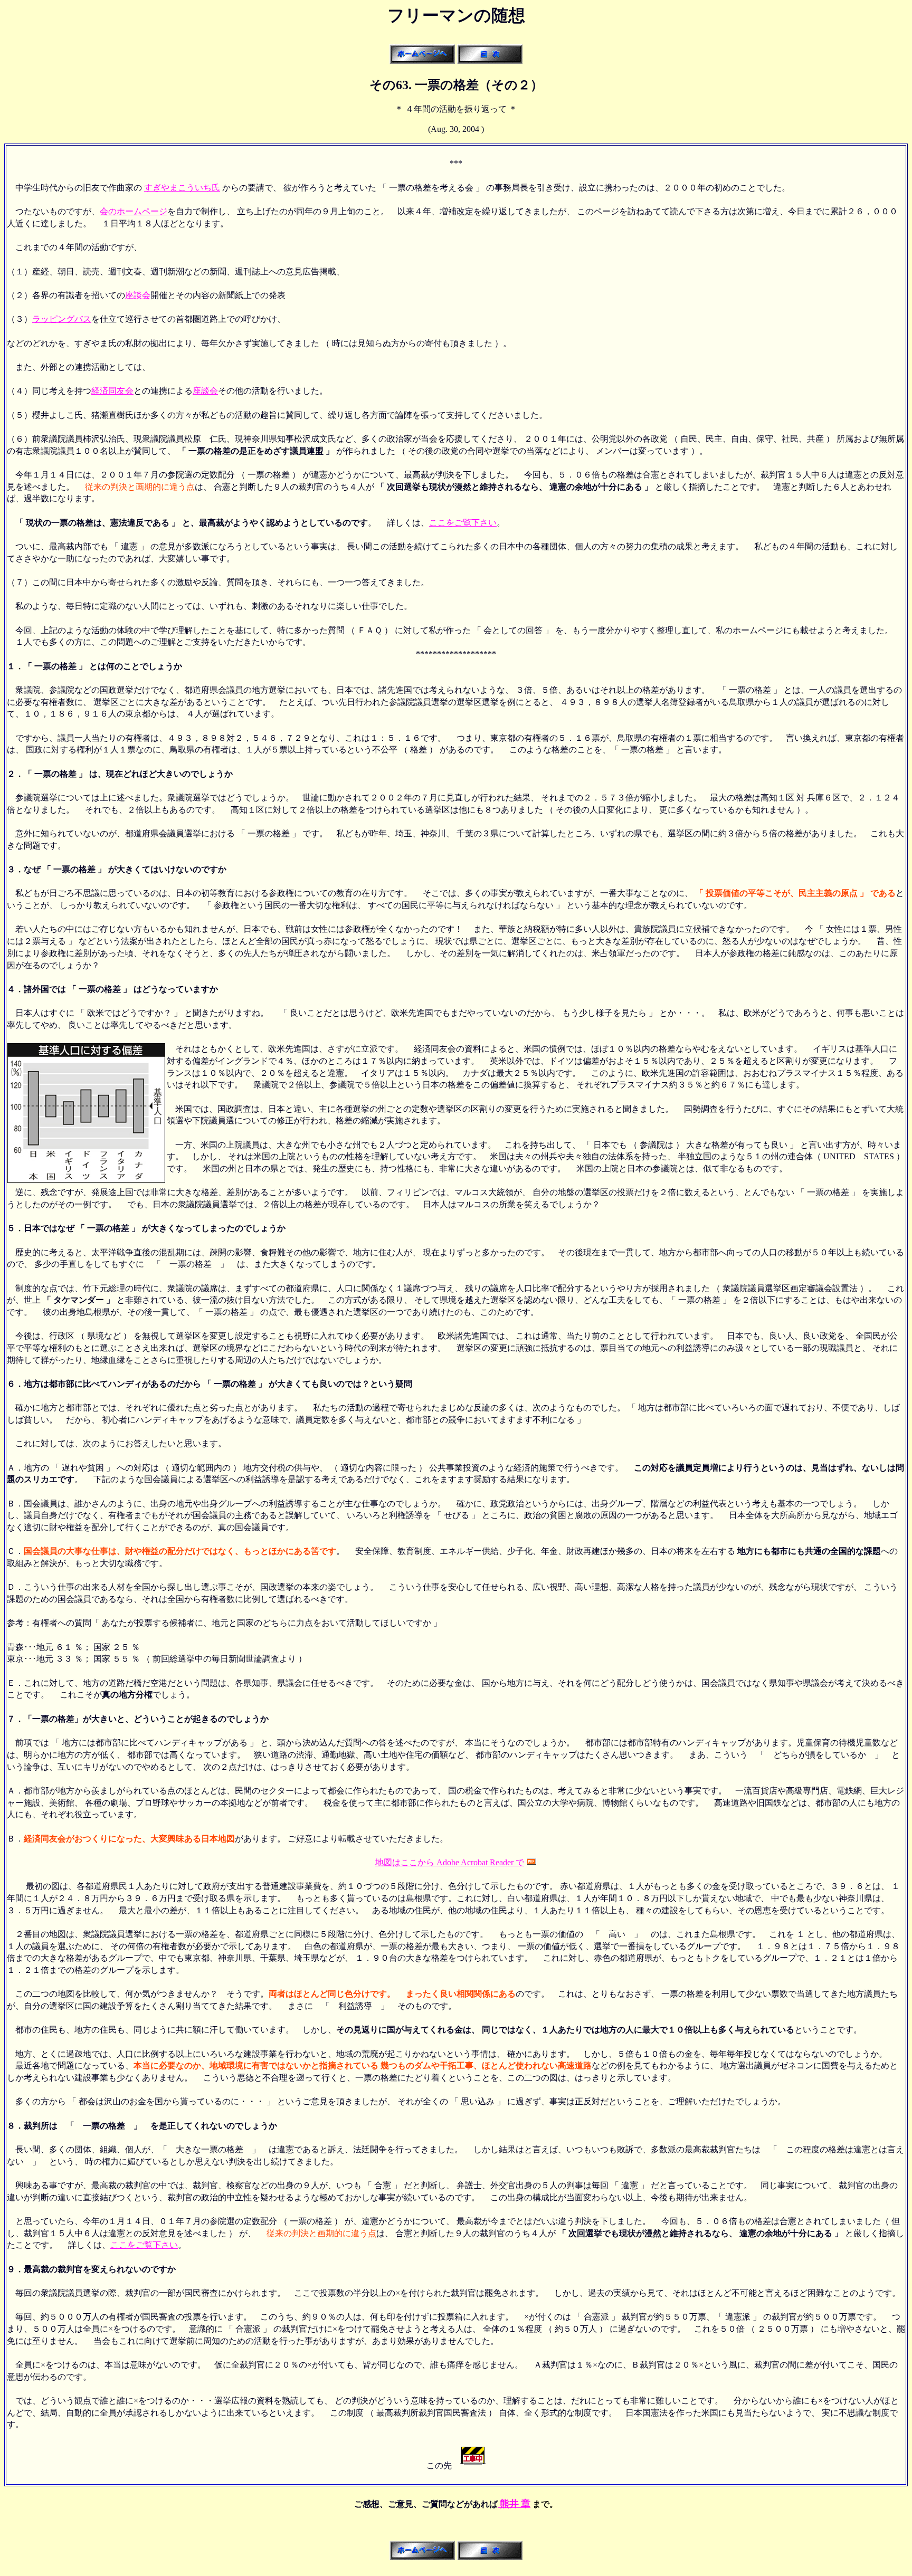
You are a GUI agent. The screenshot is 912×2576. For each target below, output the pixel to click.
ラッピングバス (62, 319)
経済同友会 (112, 391)
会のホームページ (134, 211)
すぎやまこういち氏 (182, 188)
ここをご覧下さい (463, 523)
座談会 (138, 295)
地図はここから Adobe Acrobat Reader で (450, 1862)
